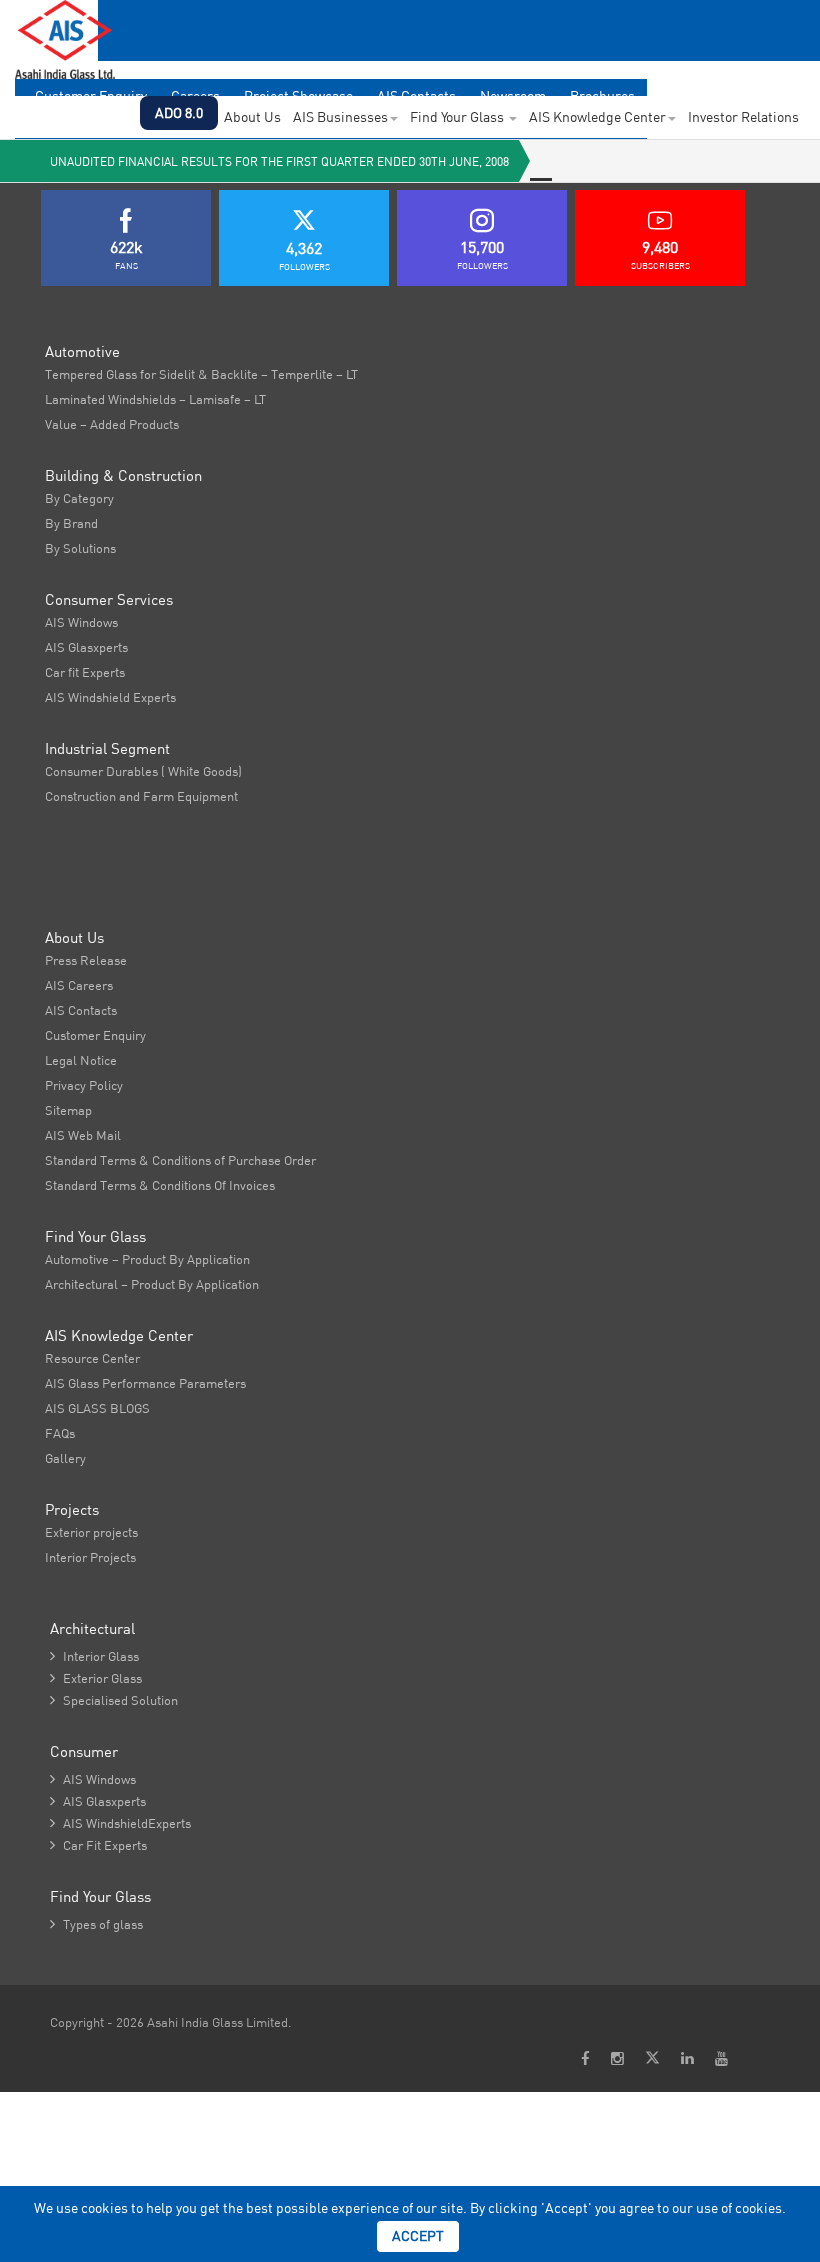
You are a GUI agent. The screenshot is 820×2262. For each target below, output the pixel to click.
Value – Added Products (112, 424)
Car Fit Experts (98, 1845)
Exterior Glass (96, 1678)
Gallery (65, 1458)
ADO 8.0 (179, 113)
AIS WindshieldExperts (120, 1823)
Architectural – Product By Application (152, 1284)
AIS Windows (81, 622)
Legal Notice (81, 1060)
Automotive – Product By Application (147, 1259)
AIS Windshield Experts (110, 697)
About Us (252, 117)
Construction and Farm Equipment (141, 796)
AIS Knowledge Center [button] (597, 117)
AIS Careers (79, 985)
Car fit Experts (85, 672)
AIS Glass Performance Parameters (145, 1383)
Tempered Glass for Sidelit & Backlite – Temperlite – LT (201, 374)
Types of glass (96, 1924)
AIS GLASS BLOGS (97, 1408)
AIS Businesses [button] (340, 117)
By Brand (71, 523)
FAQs (60, 1433)
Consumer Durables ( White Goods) (143, 771)
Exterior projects (91, 1532)
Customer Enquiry (95, 1035)
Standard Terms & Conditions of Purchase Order (180, 1160)
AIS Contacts (81, 1010)
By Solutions (80, 548)
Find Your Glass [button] (458, 117)
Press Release (86, 960)
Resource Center (92, 1358)
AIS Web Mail (83, 1135)
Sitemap (68, 1110)
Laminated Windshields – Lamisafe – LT (155, 399)
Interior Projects (90, 1557)
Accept (418, 2236)
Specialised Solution (114, 1700)
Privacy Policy (84, 1085)
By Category (79, 498)
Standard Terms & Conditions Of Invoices (160, 1185)
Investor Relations (743, 117)
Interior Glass (94, 1656)
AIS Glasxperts (86, 647)
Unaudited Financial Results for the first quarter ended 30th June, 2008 (279, 161)
